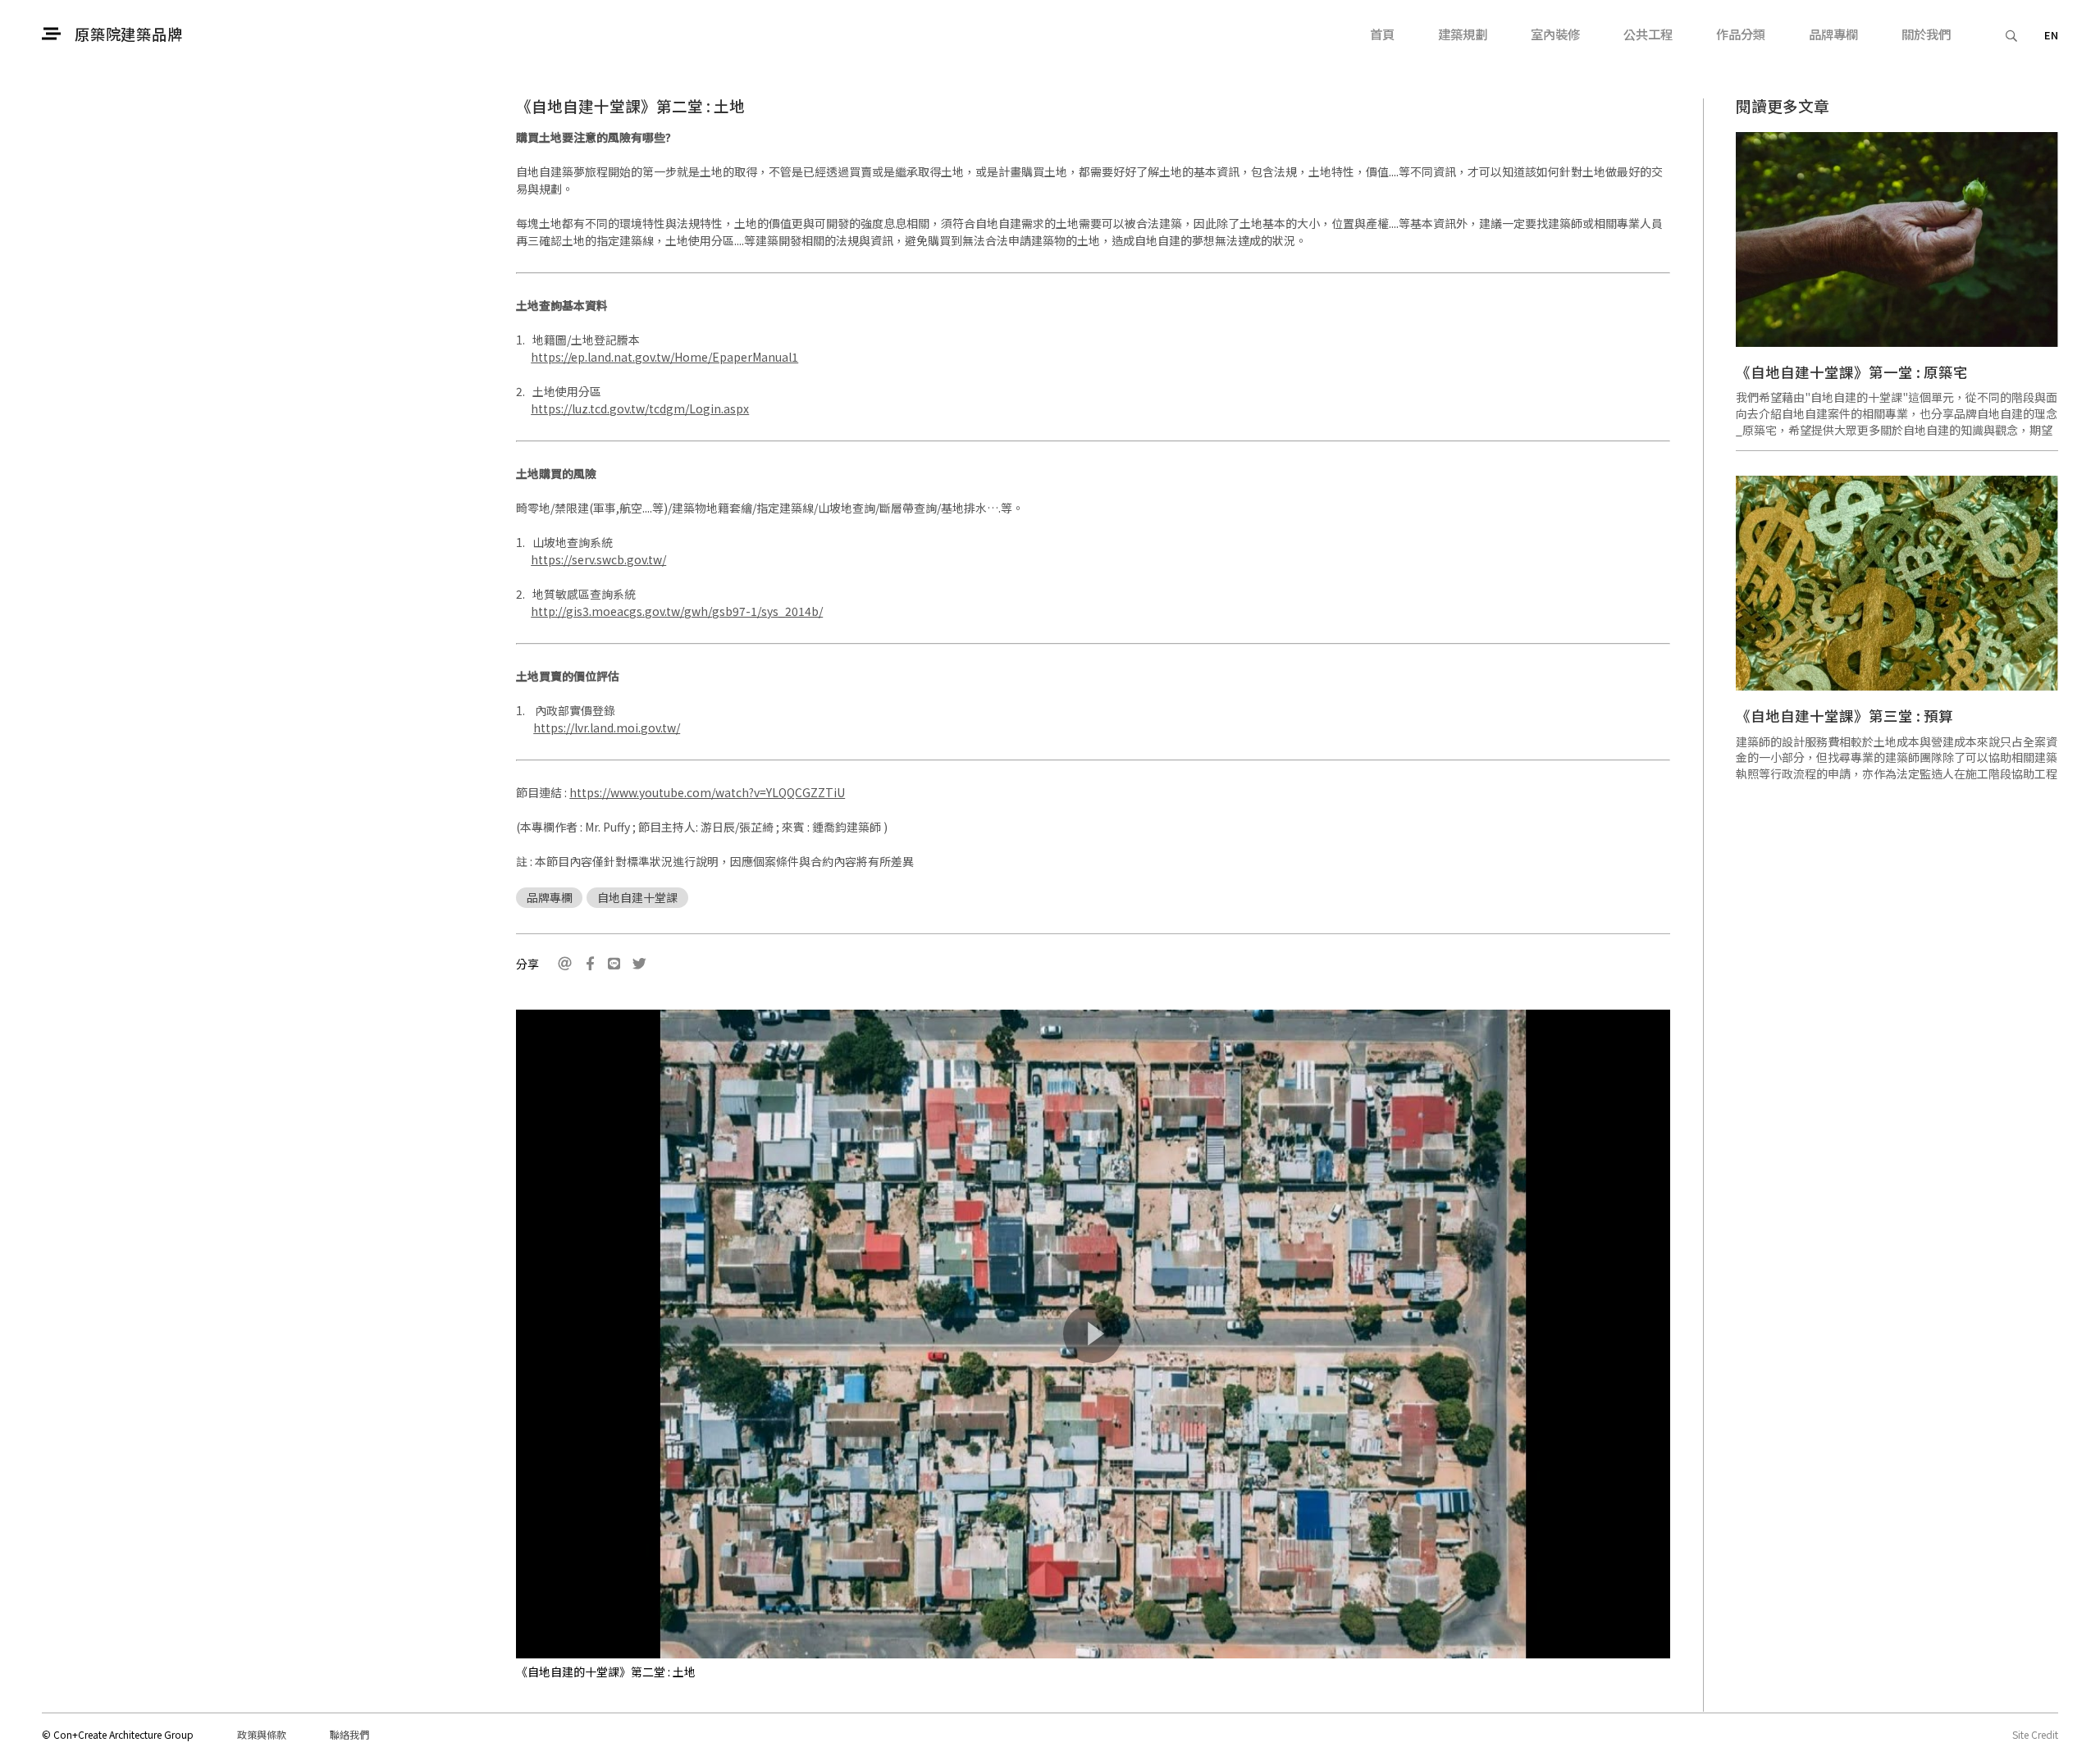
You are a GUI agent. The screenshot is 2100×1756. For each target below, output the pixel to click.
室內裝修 (1555, 34)
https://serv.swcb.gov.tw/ (598, 559)
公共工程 (1648, 34)
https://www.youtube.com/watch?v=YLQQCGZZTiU (707, 792)
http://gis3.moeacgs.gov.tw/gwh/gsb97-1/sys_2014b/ (677, 611)
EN (2051, 35)
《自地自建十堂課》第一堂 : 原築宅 (1852, 372)
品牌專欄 (1833, 34)
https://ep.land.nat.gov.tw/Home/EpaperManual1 (664, 357)
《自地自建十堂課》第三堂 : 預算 (1844, 716)
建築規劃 (1463, 34)
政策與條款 (262, 1734)
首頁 (1382, 34)
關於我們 (1926, 34)
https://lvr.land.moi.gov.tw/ (607, 727)
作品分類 (1741, 34)
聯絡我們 (349, 1734)
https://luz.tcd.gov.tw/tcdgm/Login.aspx (640, 408)
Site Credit (2035, 1734)
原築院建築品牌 (128, 34)
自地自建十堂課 (637, 897)
